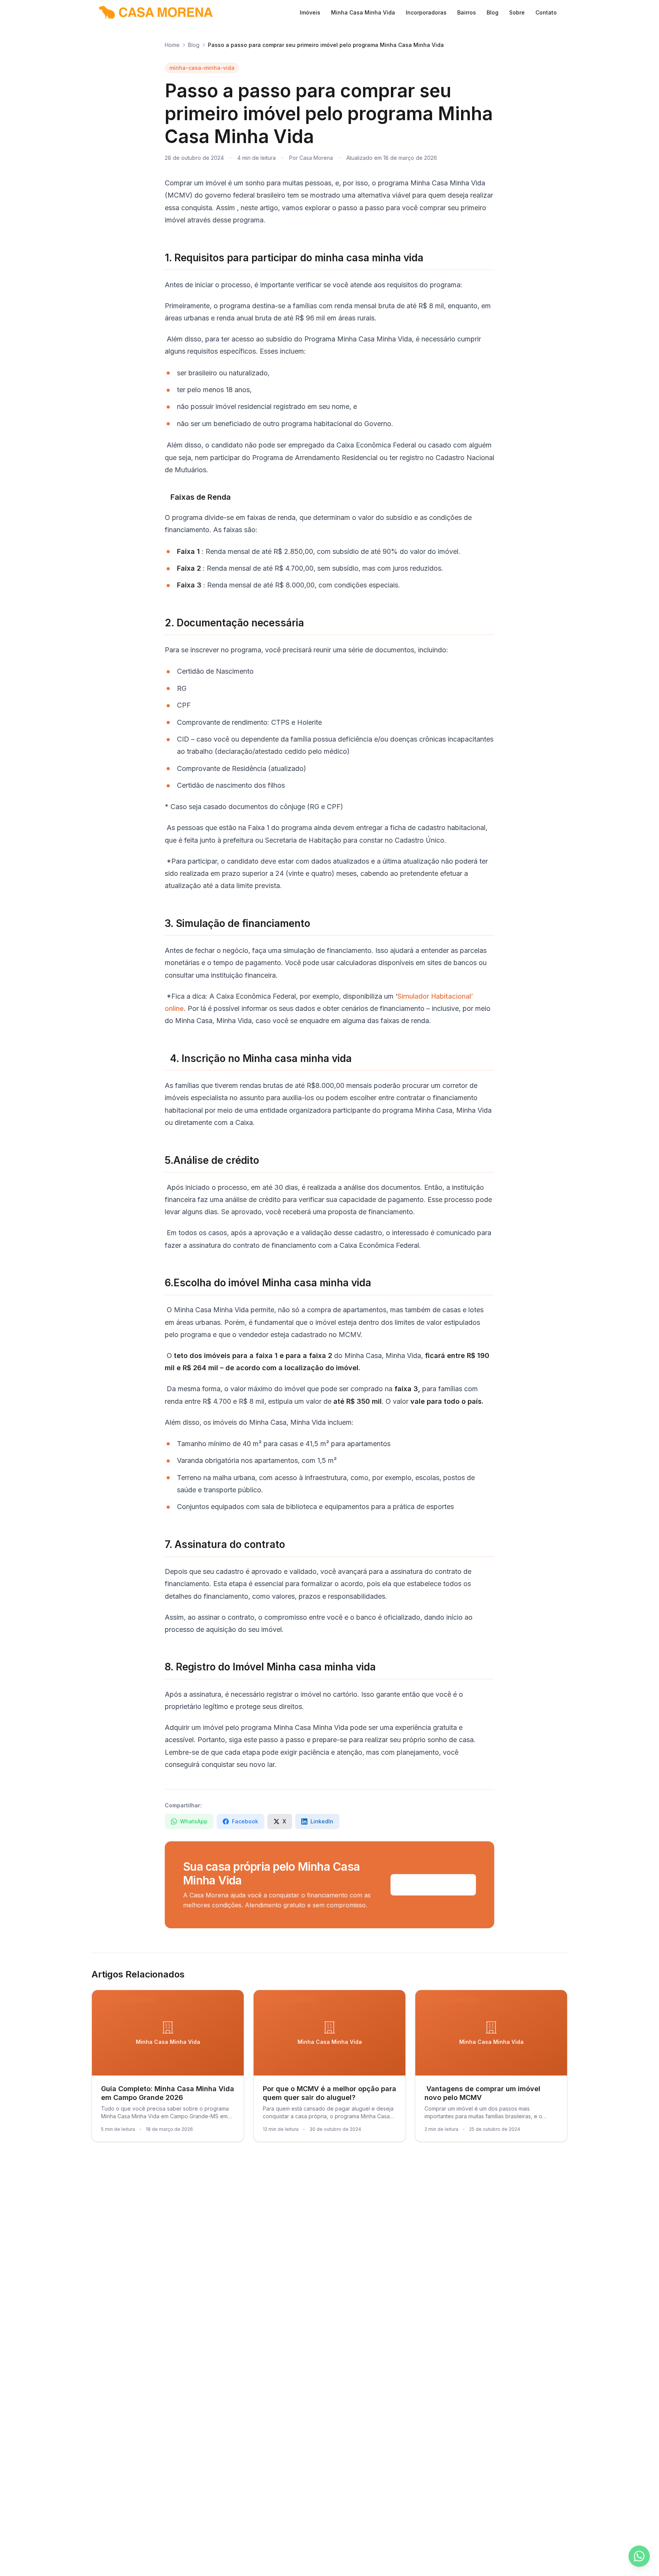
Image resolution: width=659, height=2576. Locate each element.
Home (172, 45)
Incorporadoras (426, 12)
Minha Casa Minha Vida (363, 12)
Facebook (245, 1821)
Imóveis (310, 12)
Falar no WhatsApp (433, 1885)
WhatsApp (194, 1821)
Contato (546, 12)
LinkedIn (322, 1821)
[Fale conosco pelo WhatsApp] (639, 2556)
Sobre (517, 12)
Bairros (467, 12)
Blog (493, 12)
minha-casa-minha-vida (202, 68)
